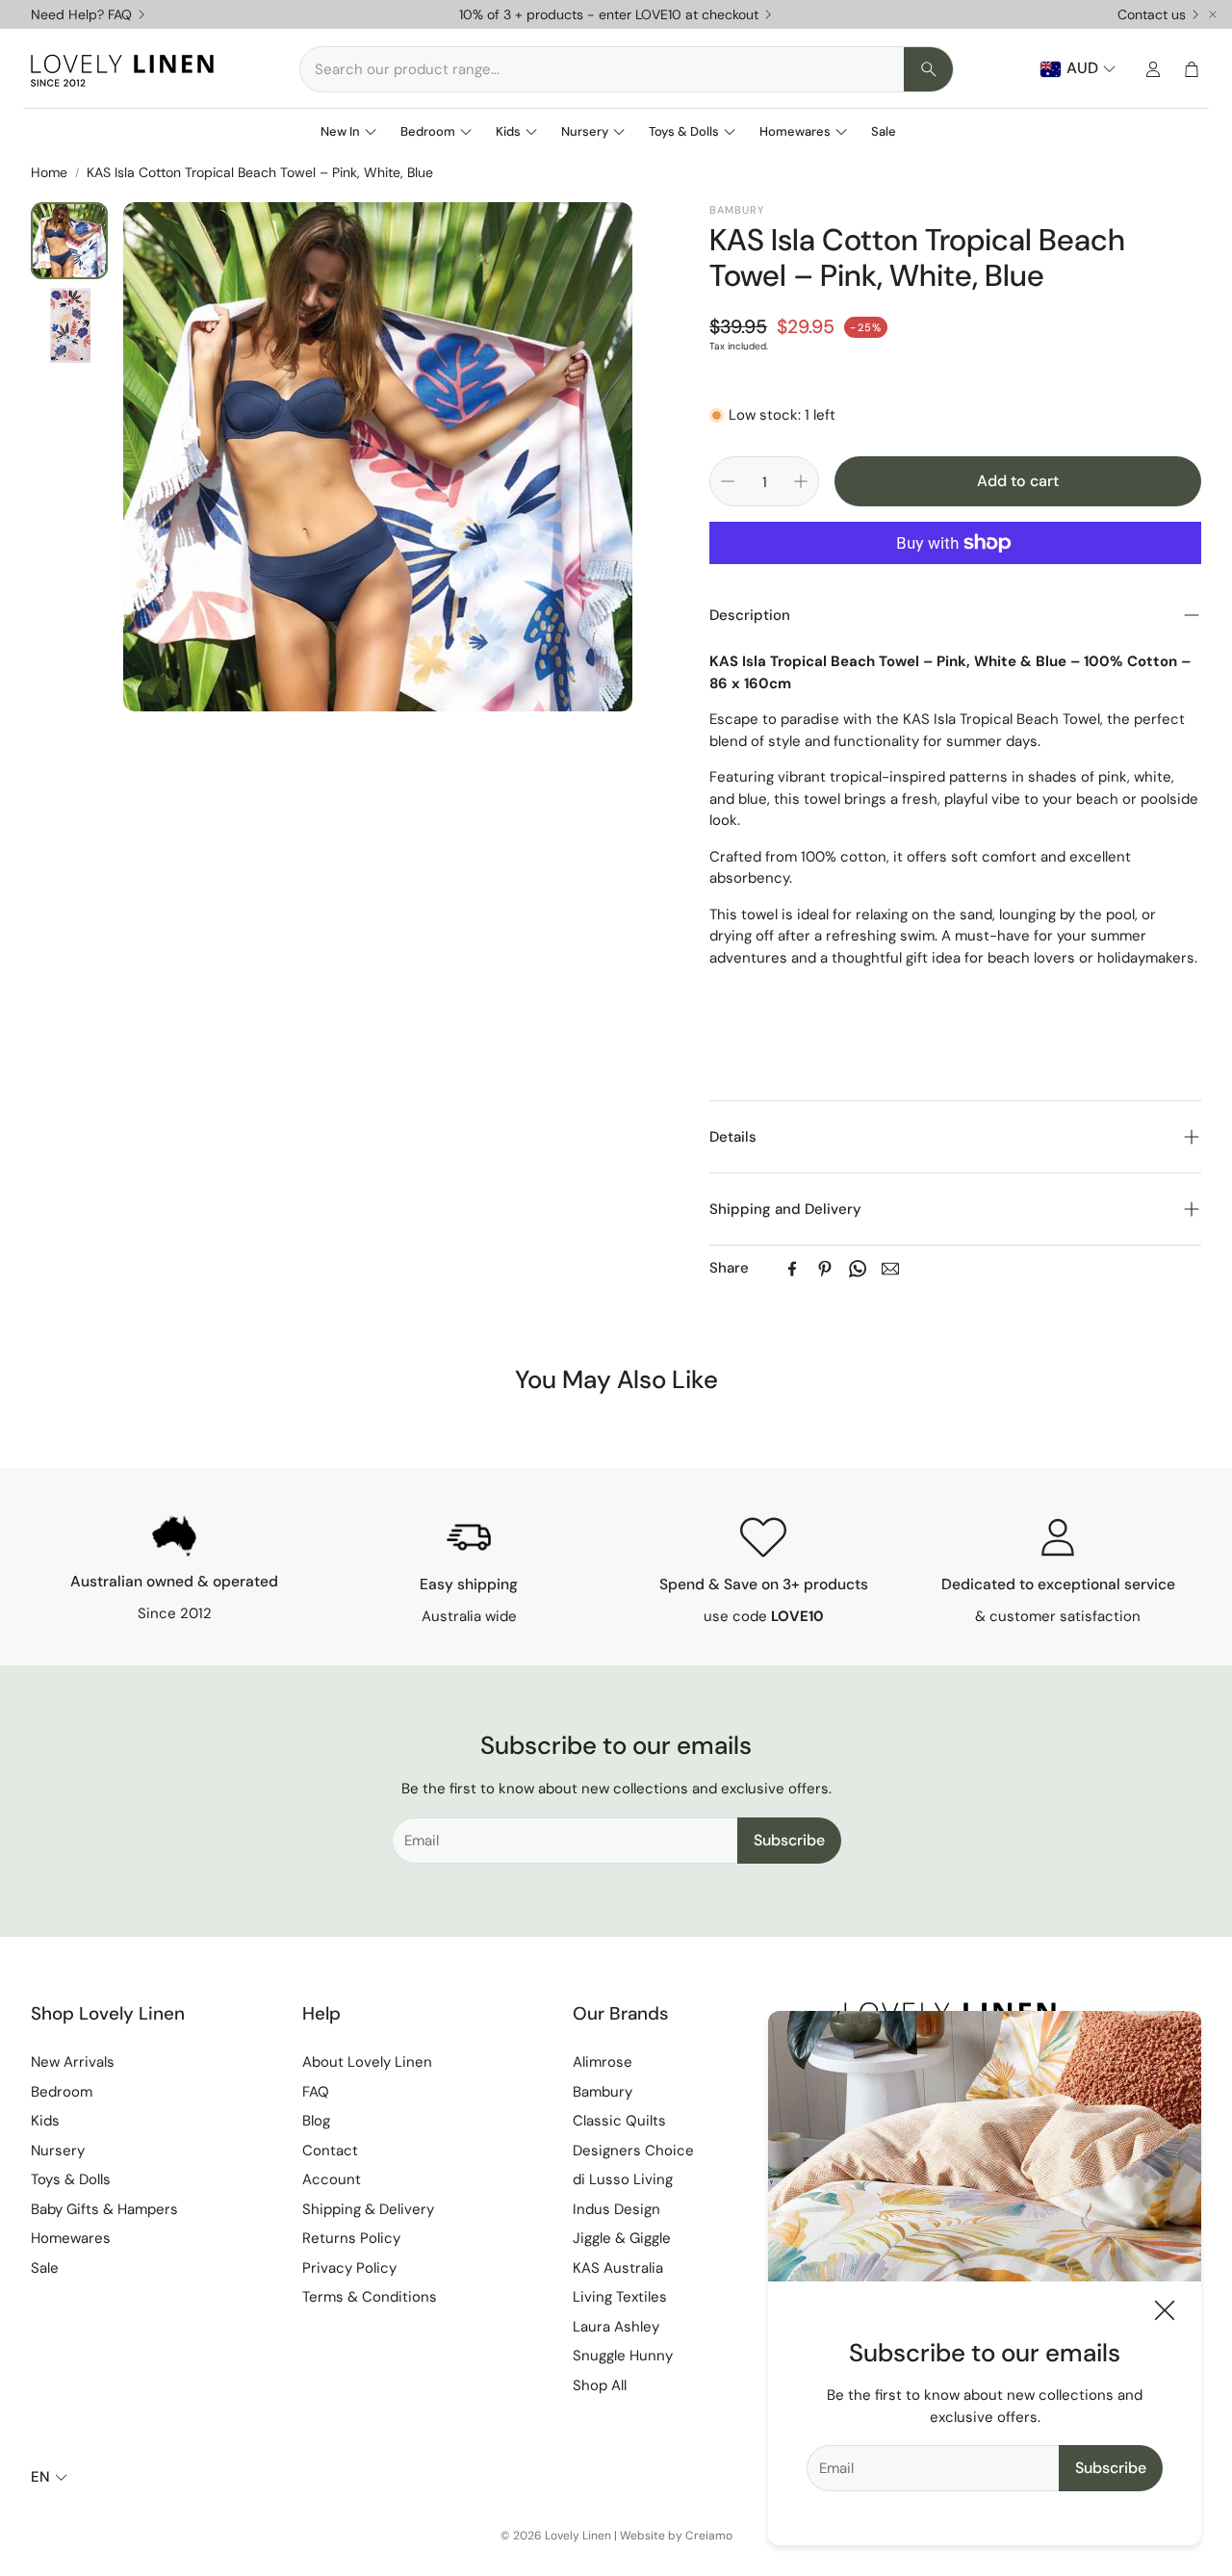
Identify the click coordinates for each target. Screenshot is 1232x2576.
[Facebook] (792, 1269)
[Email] (890, 1269)
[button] (627, 69)
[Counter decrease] (728, 481)
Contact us (1152, 14)
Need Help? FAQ (81, 14)
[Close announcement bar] (1213, 14)
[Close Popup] (1165, 2314)
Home (49, 172)
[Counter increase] (801, 481)
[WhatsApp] (858, 1269)
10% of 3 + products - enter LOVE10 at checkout (609, 14)
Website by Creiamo (676, 2536)
